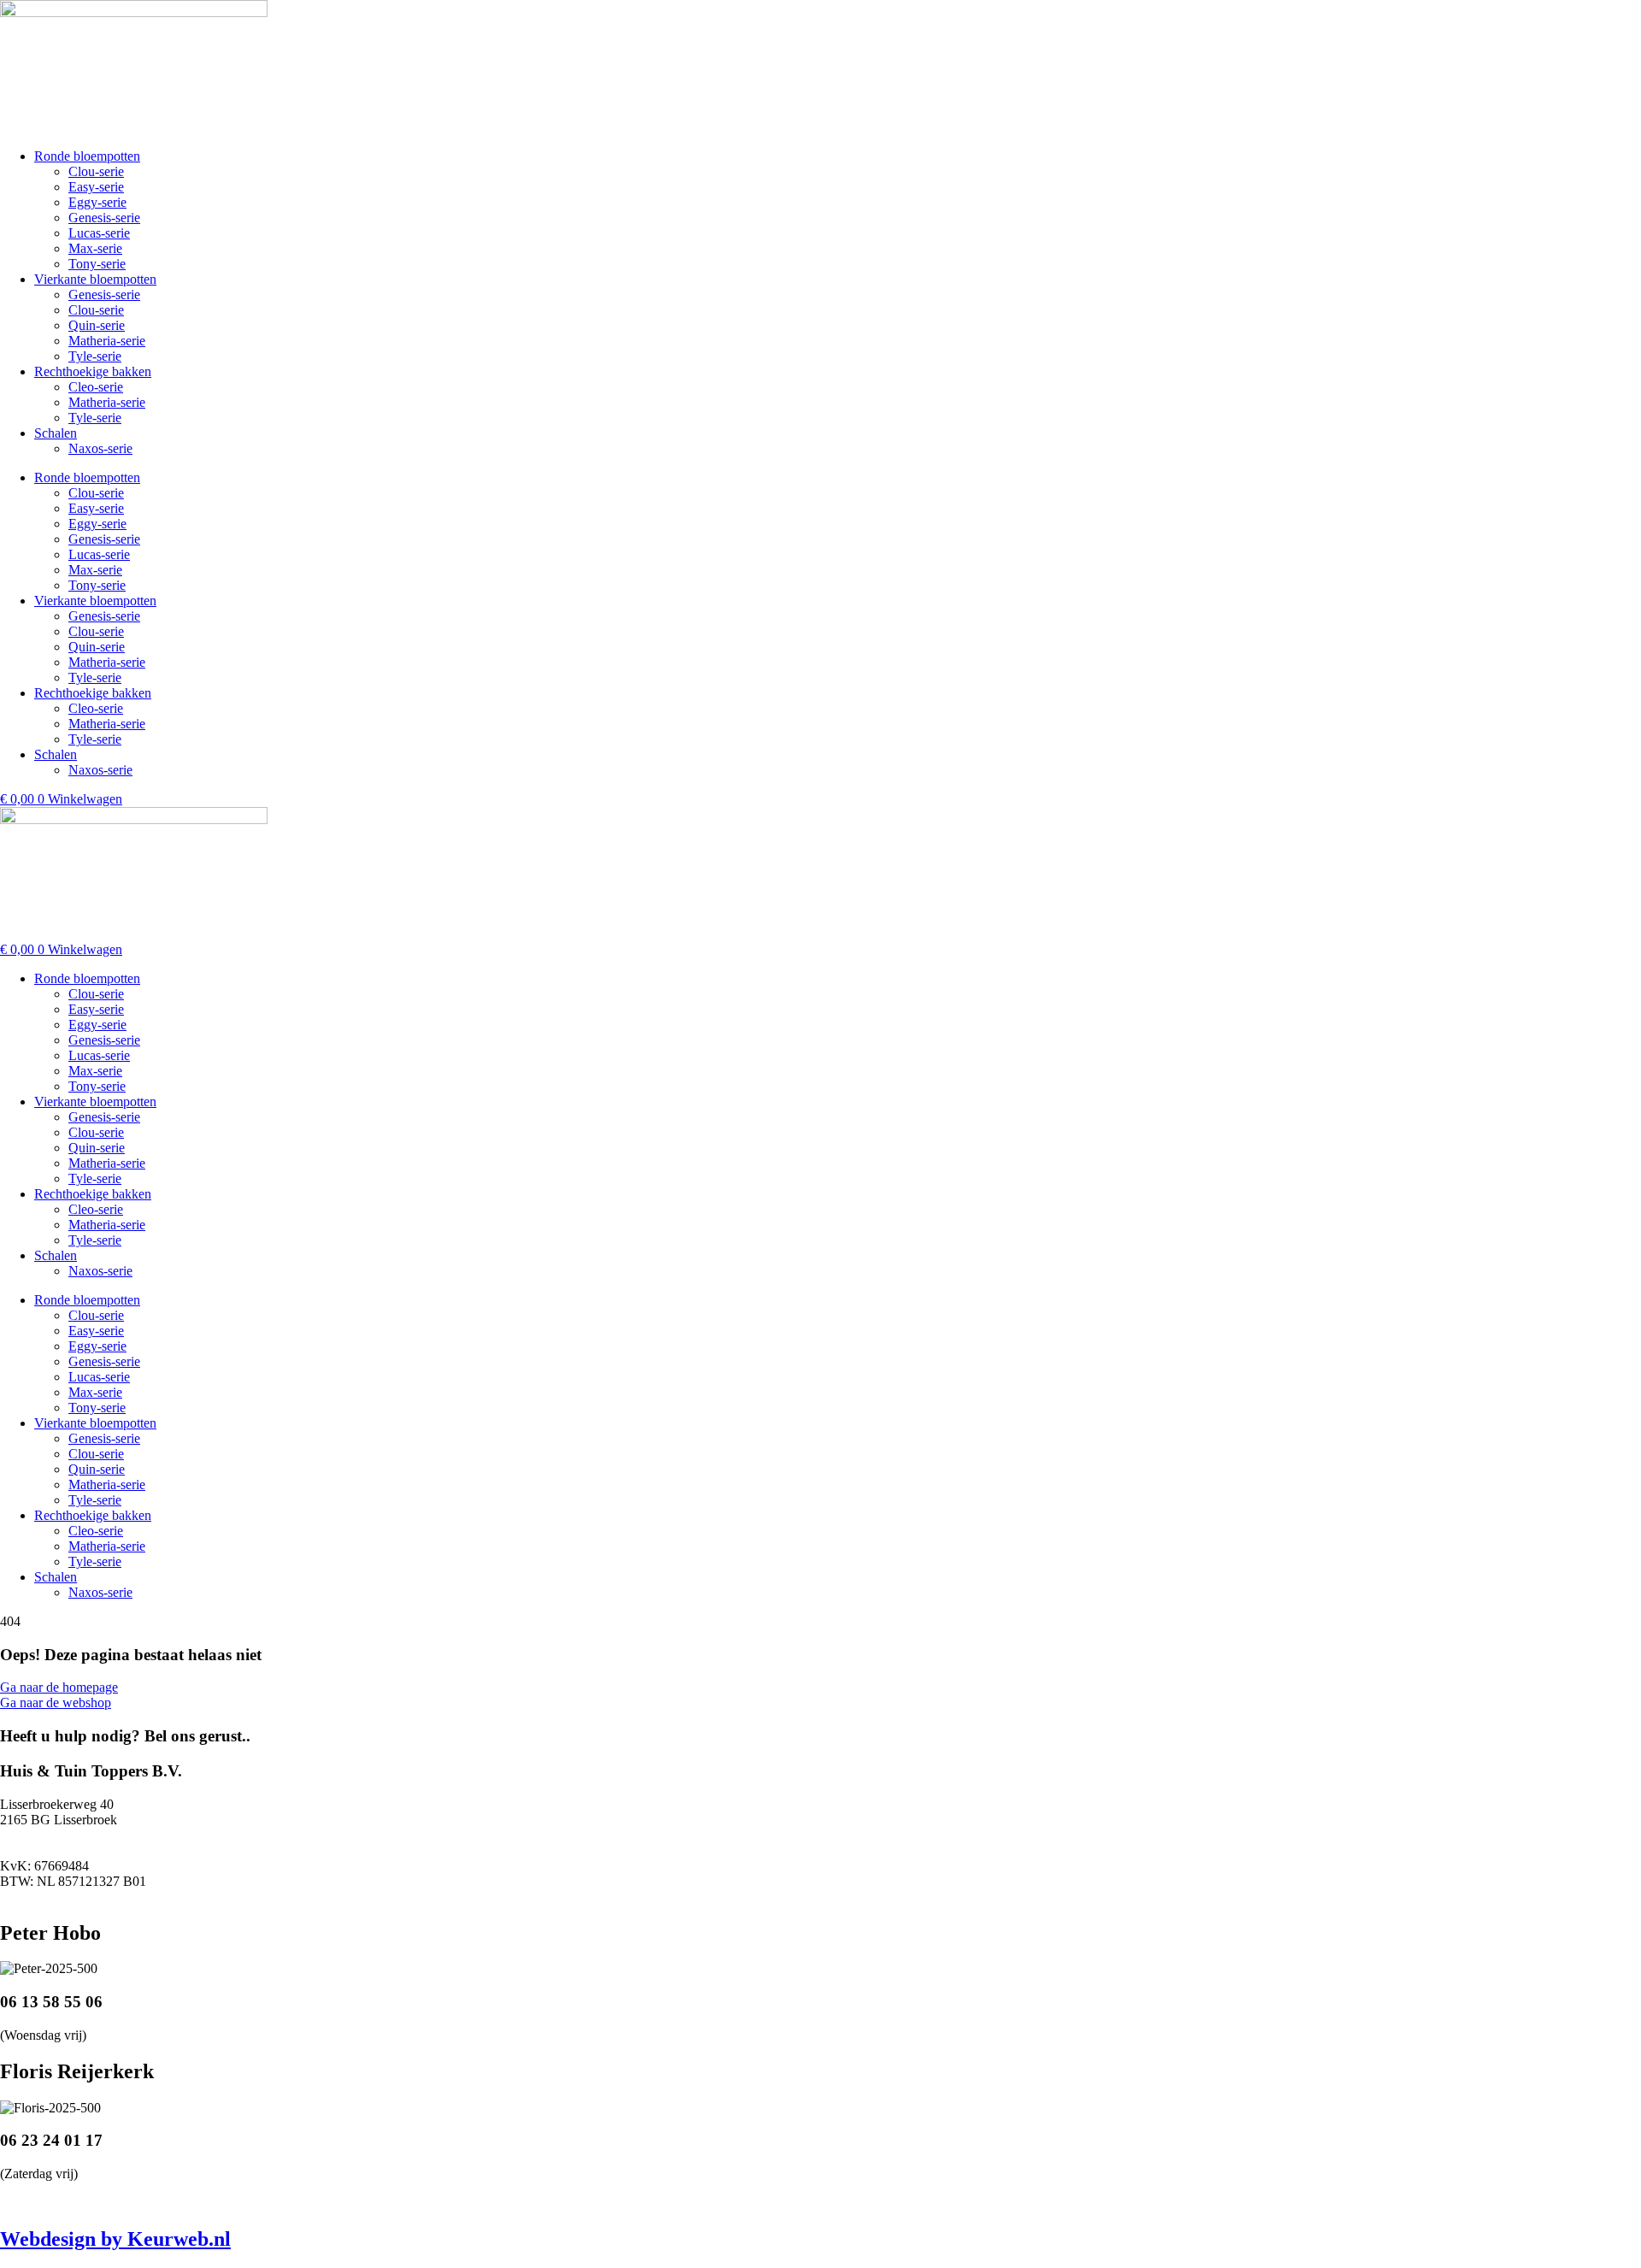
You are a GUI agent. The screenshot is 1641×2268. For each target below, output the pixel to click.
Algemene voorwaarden (656, 2203)
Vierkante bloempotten (95, 279)
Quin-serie (97, 325)
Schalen (56, 433)
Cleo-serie (96, 387)
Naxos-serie (100, 448)
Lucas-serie (99, 233)
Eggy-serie (97, 202)
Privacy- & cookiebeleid (518, 2203)
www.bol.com (150, 2203)
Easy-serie (96, 187)
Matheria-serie (107, 341)
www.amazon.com (248, 2203)
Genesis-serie (104, 218)
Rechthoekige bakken (93, 371)
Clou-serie (96, 171)
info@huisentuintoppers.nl (71, 1897)
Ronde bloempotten (87, 156)
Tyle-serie (95, 356)
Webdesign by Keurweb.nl (115, 2239)
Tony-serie (97, 264)
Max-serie (95, 248)
